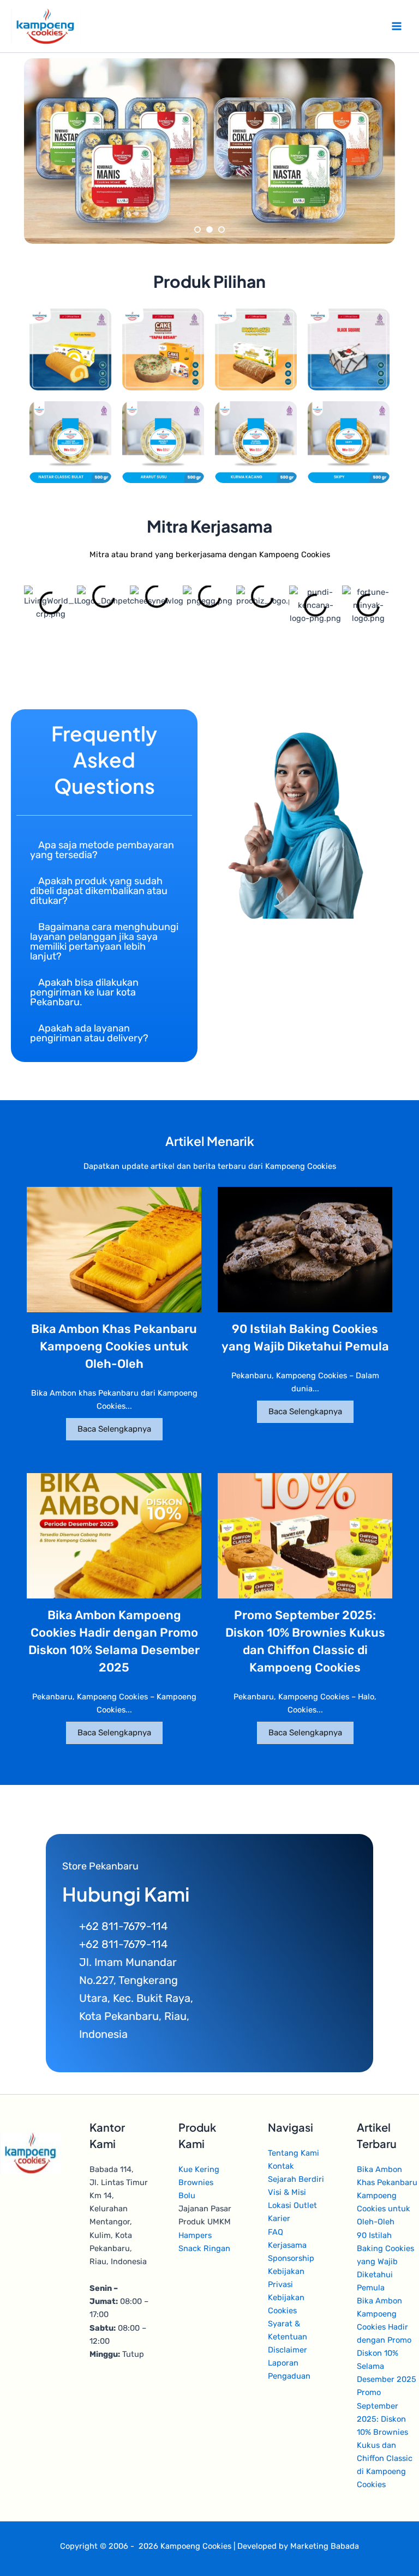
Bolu (187, 2195)
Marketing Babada (325, 2546)
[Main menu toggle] (397, 26)
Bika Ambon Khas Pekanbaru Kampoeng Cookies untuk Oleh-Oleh (114, 1346)
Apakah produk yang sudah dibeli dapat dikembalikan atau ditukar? (99, 891)
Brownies (196, 2182)
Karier (279, 2218)
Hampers (195, 2235)
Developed (257, 2546)
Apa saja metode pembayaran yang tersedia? (102, 850)
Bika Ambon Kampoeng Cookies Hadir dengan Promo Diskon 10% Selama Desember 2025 (387, 2340)
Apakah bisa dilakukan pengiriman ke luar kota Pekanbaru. (84, 992)
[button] (104, 850)
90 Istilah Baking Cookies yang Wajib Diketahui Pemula (385, 2261)
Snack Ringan (204, 2248)
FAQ (276, 2232)
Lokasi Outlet (292, 2205)
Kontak (281, 2166)
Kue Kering (199, 2169)
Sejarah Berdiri (296, 2179)
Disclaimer (288, 2350)
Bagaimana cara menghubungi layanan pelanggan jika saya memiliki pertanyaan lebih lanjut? (104, 942)
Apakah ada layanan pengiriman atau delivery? (89, 1033)
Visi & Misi (287, 2192)
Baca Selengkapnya (114, 1429)
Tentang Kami (294, 2153)
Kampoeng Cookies (196, 2546)
